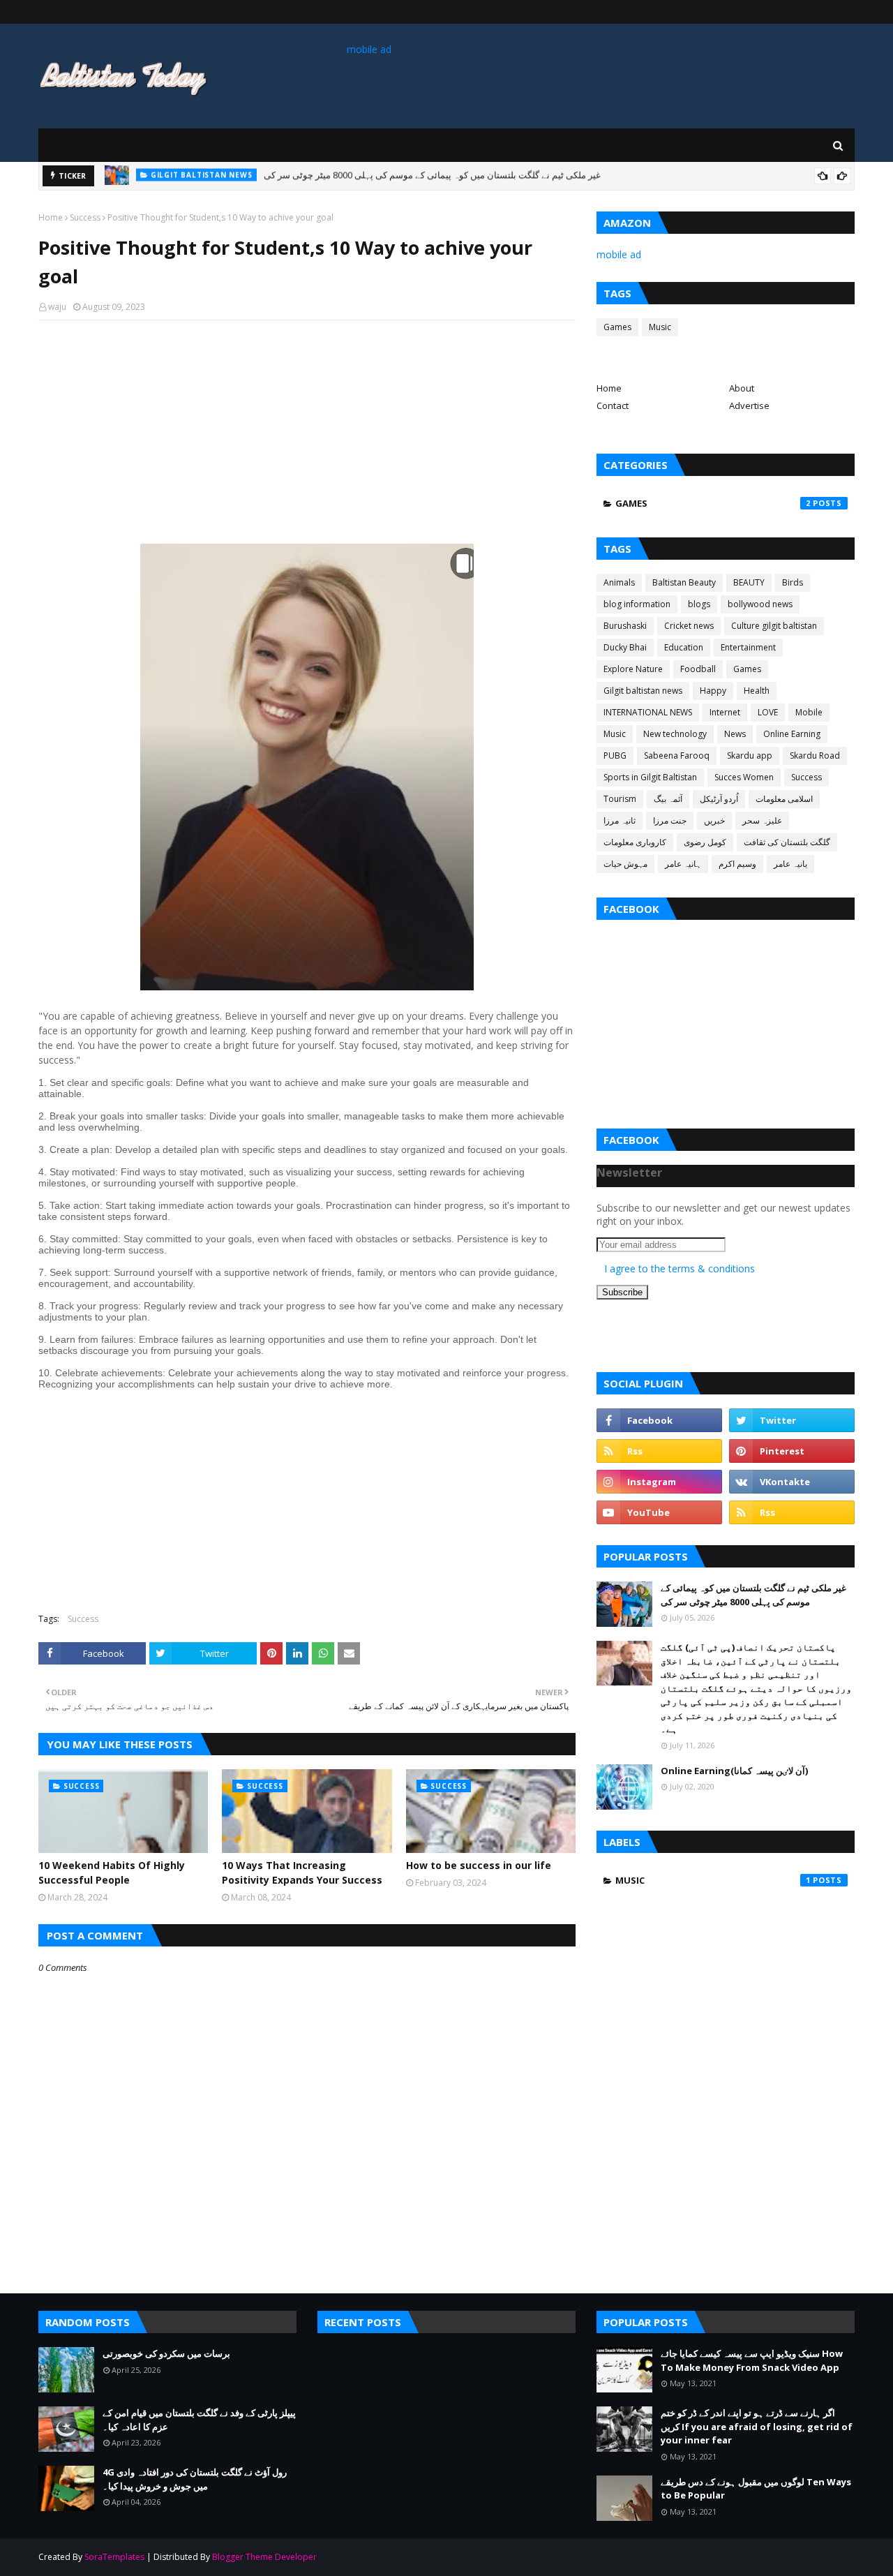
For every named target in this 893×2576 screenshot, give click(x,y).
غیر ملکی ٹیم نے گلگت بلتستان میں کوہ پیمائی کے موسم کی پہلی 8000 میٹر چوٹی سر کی (753, 1595)
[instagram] (659, 1482)
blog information (637, 604)
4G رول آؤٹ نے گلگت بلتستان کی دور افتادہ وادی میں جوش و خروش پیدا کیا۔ (195, 2479)
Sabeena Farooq (677, 755)
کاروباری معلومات (635, 842)
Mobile (809, 712)
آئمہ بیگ (668, 799)
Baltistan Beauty (684, 582)
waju (57, 307)
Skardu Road (815, 755)
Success (85, 217)
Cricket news (689, 626)
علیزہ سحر (762, 820)
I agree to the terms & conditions (680, 1268)
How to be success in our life (479, 1865)
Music (660, 327)
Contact (613, 405)
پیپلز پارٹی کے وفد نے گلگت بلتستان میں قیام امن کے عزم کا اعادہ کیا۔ (199, 2420)
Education (684, 647)
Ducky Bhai (625, 647)
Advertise (749, 405)
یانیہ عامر (790, 864)
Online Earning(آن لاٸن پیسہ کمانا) (734, 1771)
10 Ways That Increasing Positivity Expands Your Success (302, 1873)
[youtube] (659, 1512)
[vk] (792, 1482)
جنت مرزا (670, 820)
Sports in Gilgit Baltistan (650, 777)
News (735, 734)
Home (51, 217)
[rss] (659, 1451)
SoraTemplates (114, 2557)
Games (617, 327)
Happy (713, 691)
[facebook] (659, 1420)
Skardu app (750, 755)
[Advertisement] (307, 432)
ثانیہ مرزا (620, 820)
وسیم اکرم (737, 864)
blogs (699, 604)
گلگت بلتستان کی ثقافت (787, 842)
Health (757, 691)
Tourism (620, 799)
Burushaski (625, 626)
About (742, 388)
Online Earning (792, 734)
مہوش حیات (625, 864)
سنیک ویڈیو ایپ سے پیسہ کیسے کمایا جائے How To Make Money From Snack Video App (752, 2360)
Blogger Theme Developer (264, 2557)
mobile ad (369, 49)
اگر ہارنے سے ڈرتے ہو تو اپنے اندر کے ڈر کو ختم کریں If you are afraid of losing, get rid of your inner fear (757, 2426)
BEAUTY (749, 582)
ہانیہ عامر (683, 864)
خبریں (714, 820)
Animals (619, 582)
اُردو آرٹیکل (719, 799)
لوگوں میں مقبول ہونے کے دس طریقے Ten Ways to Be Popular (756, 2489)
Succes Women (744, 777)
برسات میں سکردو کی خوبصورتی (306, 176)
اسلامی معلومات (784, 799)
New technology (675, 734)
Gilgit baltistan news (643, 691)
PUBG (615, 755)
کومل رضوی (705, 842)
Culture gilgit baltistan (774, 626)
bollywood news (760, 604)
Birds (793, 582)
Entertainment (748, 647)
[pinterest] (792, 1451)
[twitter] (792, 1420)
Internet (725, 712)
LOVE (768, 712)
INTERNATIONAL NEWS (648, 712)
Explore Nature (633, 669)
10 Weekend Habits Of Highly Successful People (112, 1873)
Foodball (698, 669)
